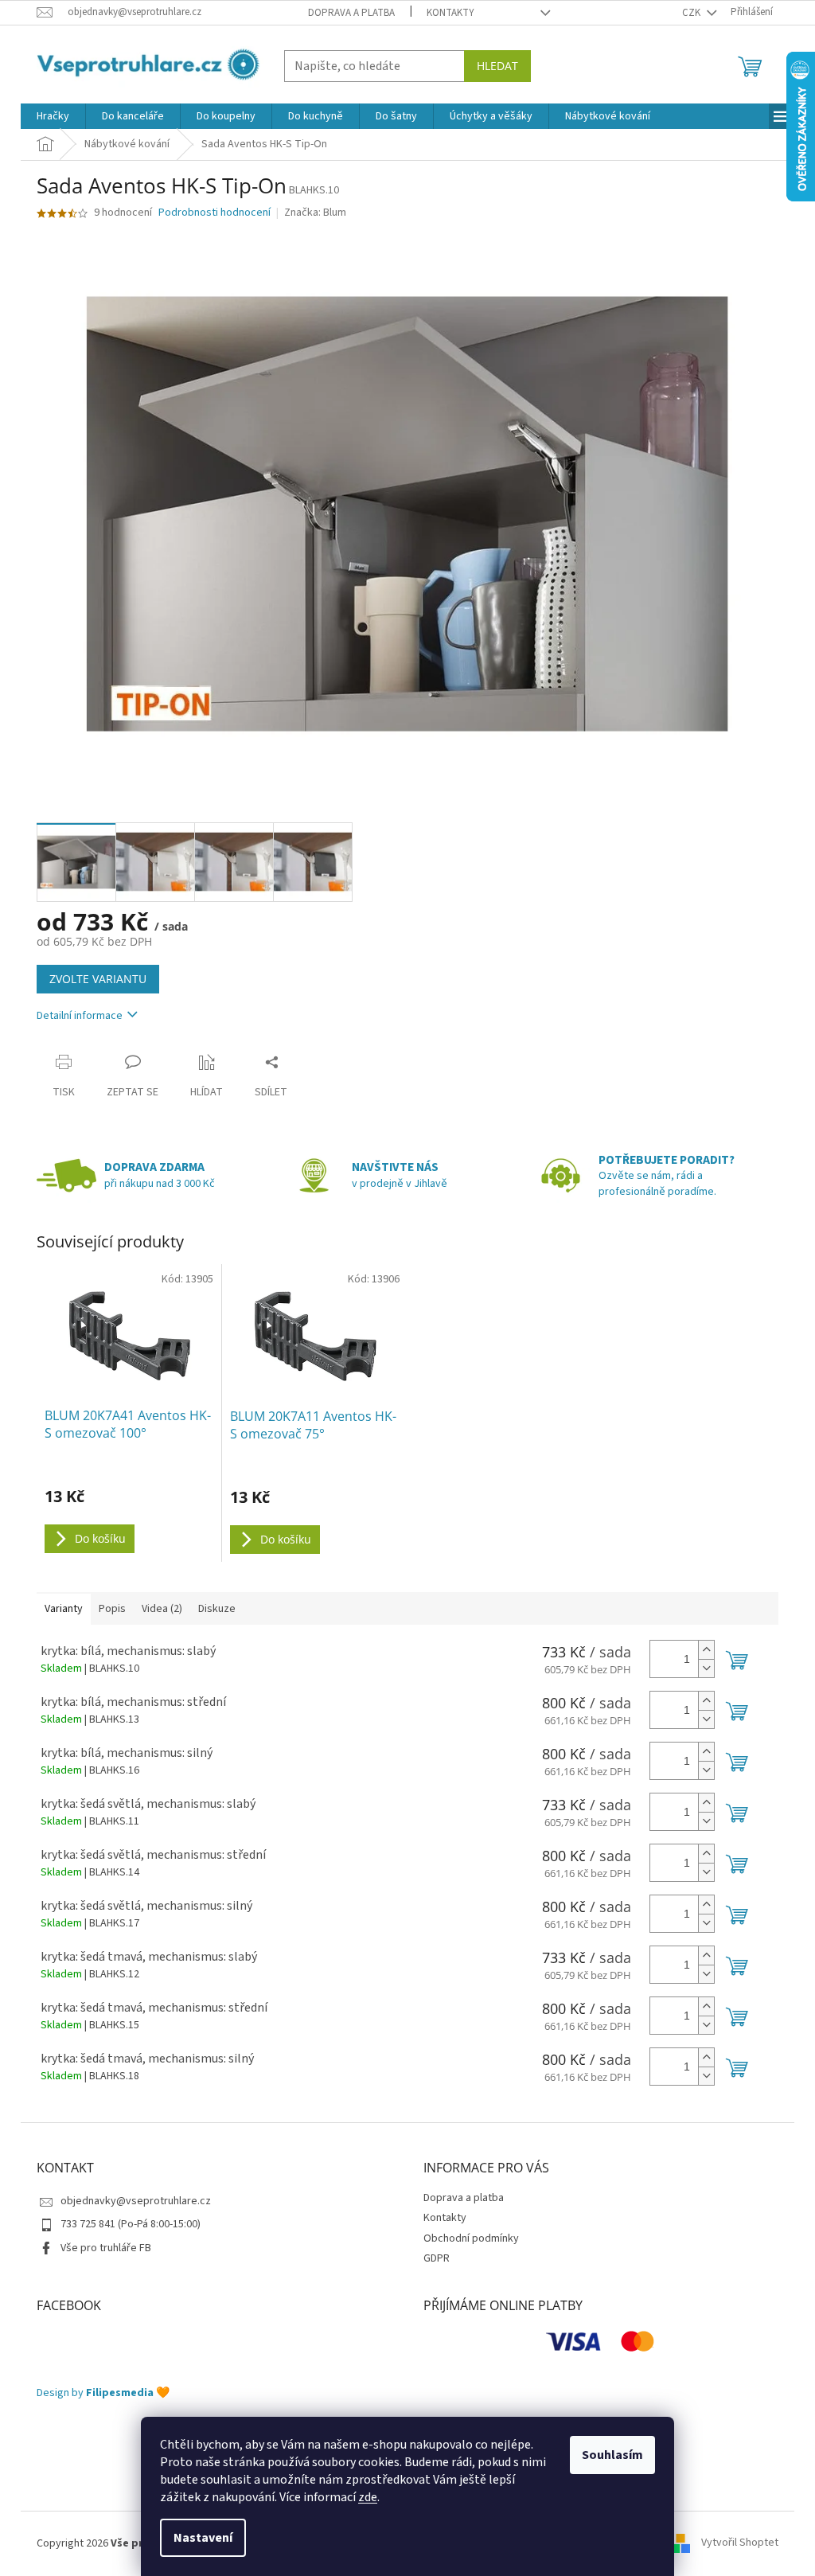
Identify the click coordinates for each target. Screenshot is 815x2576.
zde (368, 2497)
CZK (692, 13)
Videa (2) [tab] (162, 1609)
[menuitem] (53, 116)
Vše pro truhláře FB (106, 2248)
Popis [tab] (112, 1609)
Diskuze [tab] (217, 1609)
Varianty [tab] (64, 1609)
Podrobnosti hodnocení (214, 213)
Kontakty (450, 13)
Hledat (497, 66)
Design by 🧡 (103, 2393)
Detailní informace (80, 1016)
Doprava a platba (351, 13)
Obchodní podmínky (471, 2238)
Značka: (315, 213)
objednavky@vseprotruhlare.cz (136, 2201)
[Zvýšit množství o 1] (706, 1650)
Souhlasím (612, 2455)
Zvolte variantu (98, 979)
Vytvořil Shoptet (740, 2543)
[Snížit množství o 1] (706, 1668)
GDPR (437, 2258)
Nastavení (203, 2538)
